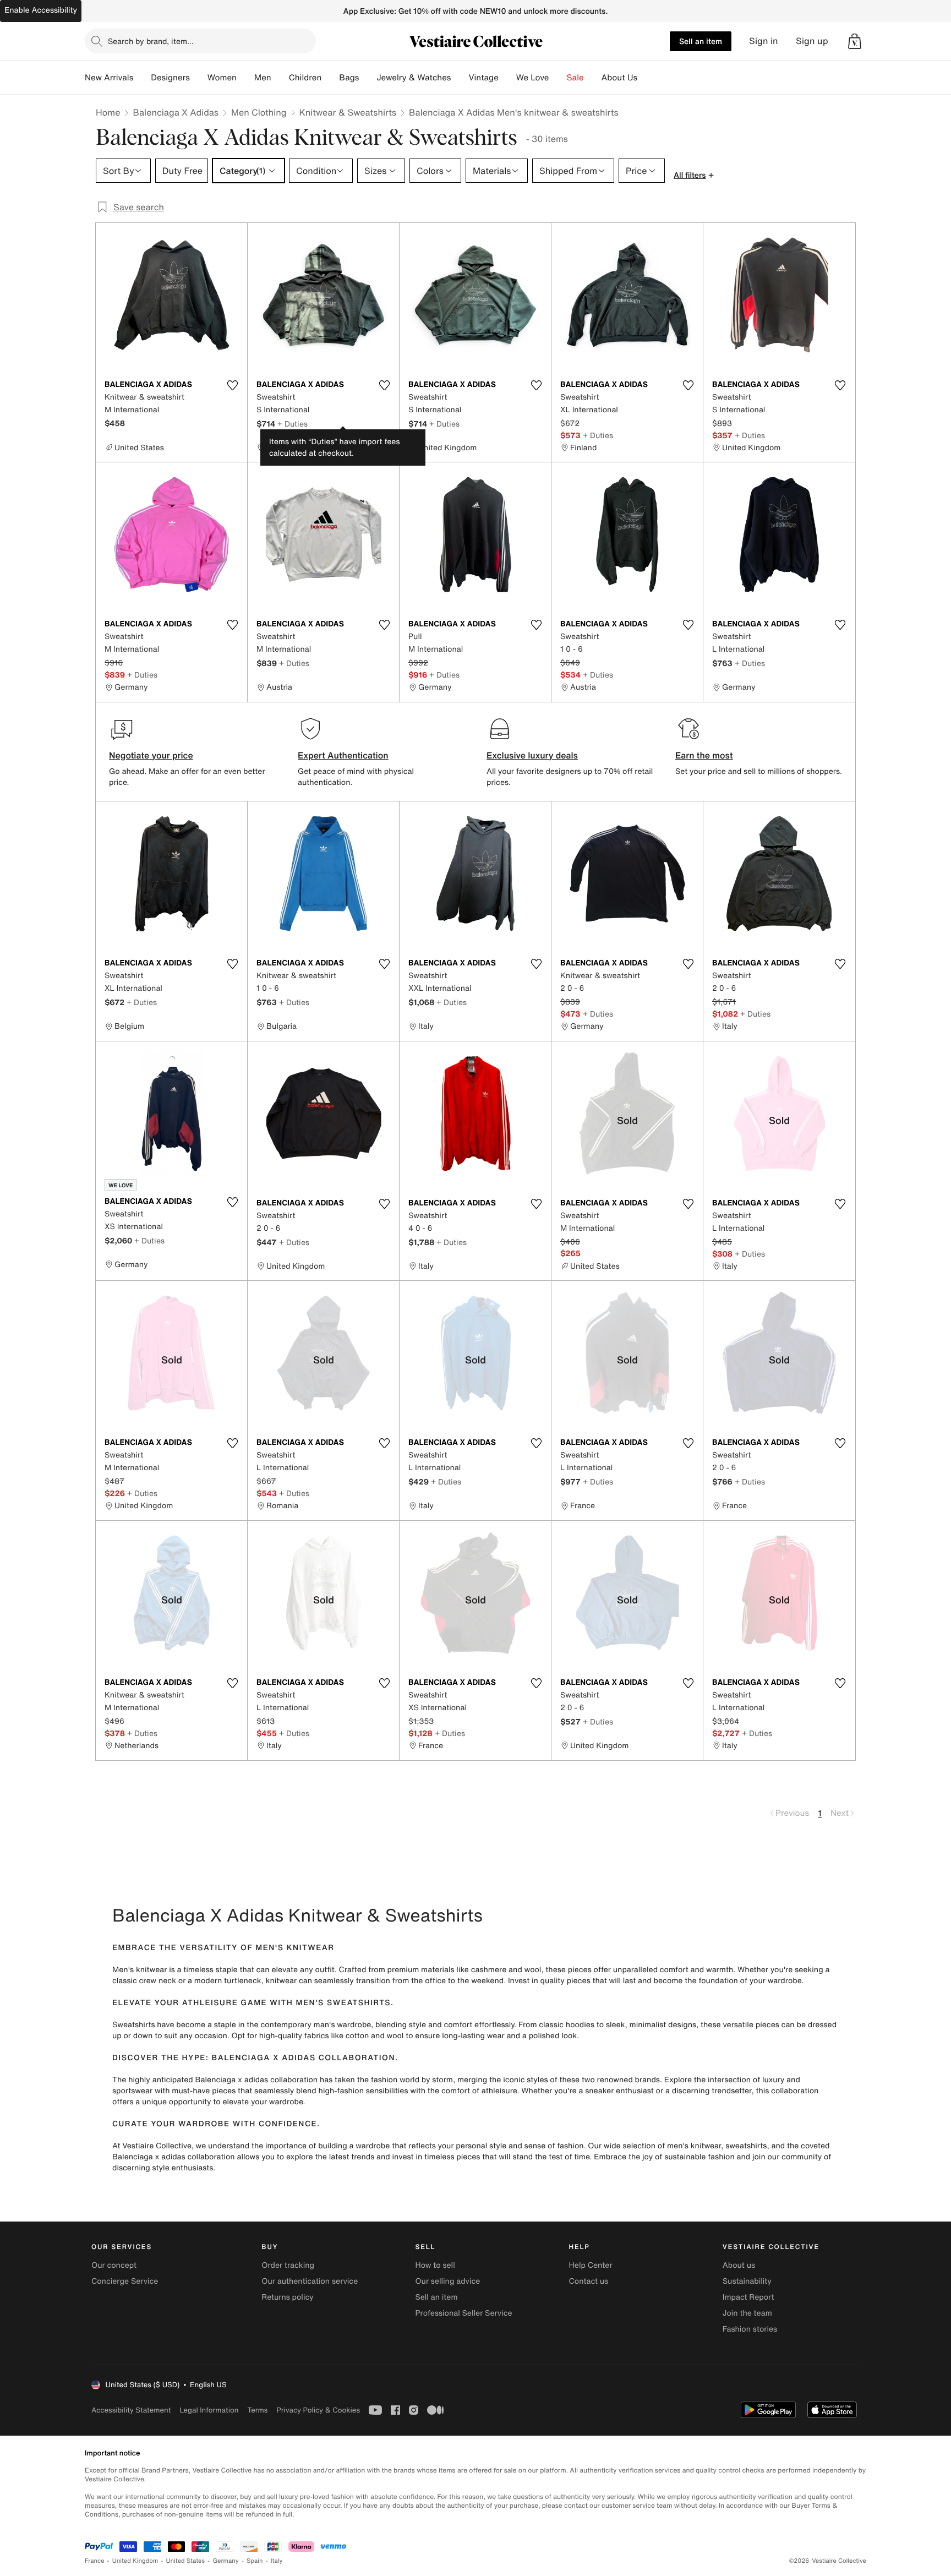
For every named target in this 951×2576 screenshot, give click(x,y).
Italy (277, 2561)
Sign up (812, 41)
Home (108, 112)
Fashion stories (750, 2329)
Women (222, 78)
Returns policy (287, 2297)
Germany (226, 2561)
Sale (575, 78)
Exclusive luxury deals (532, 755)
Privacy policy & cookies (318, 2410)
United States (186, 2561)
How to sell (435, 2265)
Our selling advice (447, 2281)
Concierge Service (125, 2281)
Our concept (114, 2265)
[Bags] (368, 78)
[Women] (245, 78)
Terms (257, 2410)
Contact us (589, 2281)
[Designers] (199, 78)
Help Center (591, 2265)
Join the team (747, 2313)
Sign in (764, 41)
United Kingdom (135, 2561)
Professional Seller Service (463, 2313)
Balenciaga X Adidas (176, 112)
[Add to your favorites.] (232, 385)
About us (739, 2265)
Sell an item (701, 41)
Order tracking (288, 2265)
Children (305, 78)
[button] (855, 41)
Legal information (209, 2410)
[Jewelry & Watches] (460, 78)
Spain (255, 2561)
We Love (533, 78)
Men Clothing (259, 112)
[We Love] (558, 78)
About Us (619, 78)
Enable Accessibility (41, 10)
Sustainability (747, 2281)
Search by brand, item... (151, 41)
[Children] (330, 78)
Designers (170, 78)
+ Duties (293, 424)
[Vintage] (507, 78)
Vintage (483, 78)
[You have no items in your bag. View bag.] (855, 41)
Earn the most (704, 755)
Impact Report (748, 2297)
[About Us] (646, 78)
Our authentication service (310, 2281)
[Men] (280, 78)
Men (263, 78)
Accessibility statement (131, 2410)
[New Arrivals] (142, 78)
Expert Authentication (343, 755)
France (95, 2561)
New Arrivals (109, 78)
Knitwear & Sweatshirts (348, 112)
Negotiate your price (151, 755)
